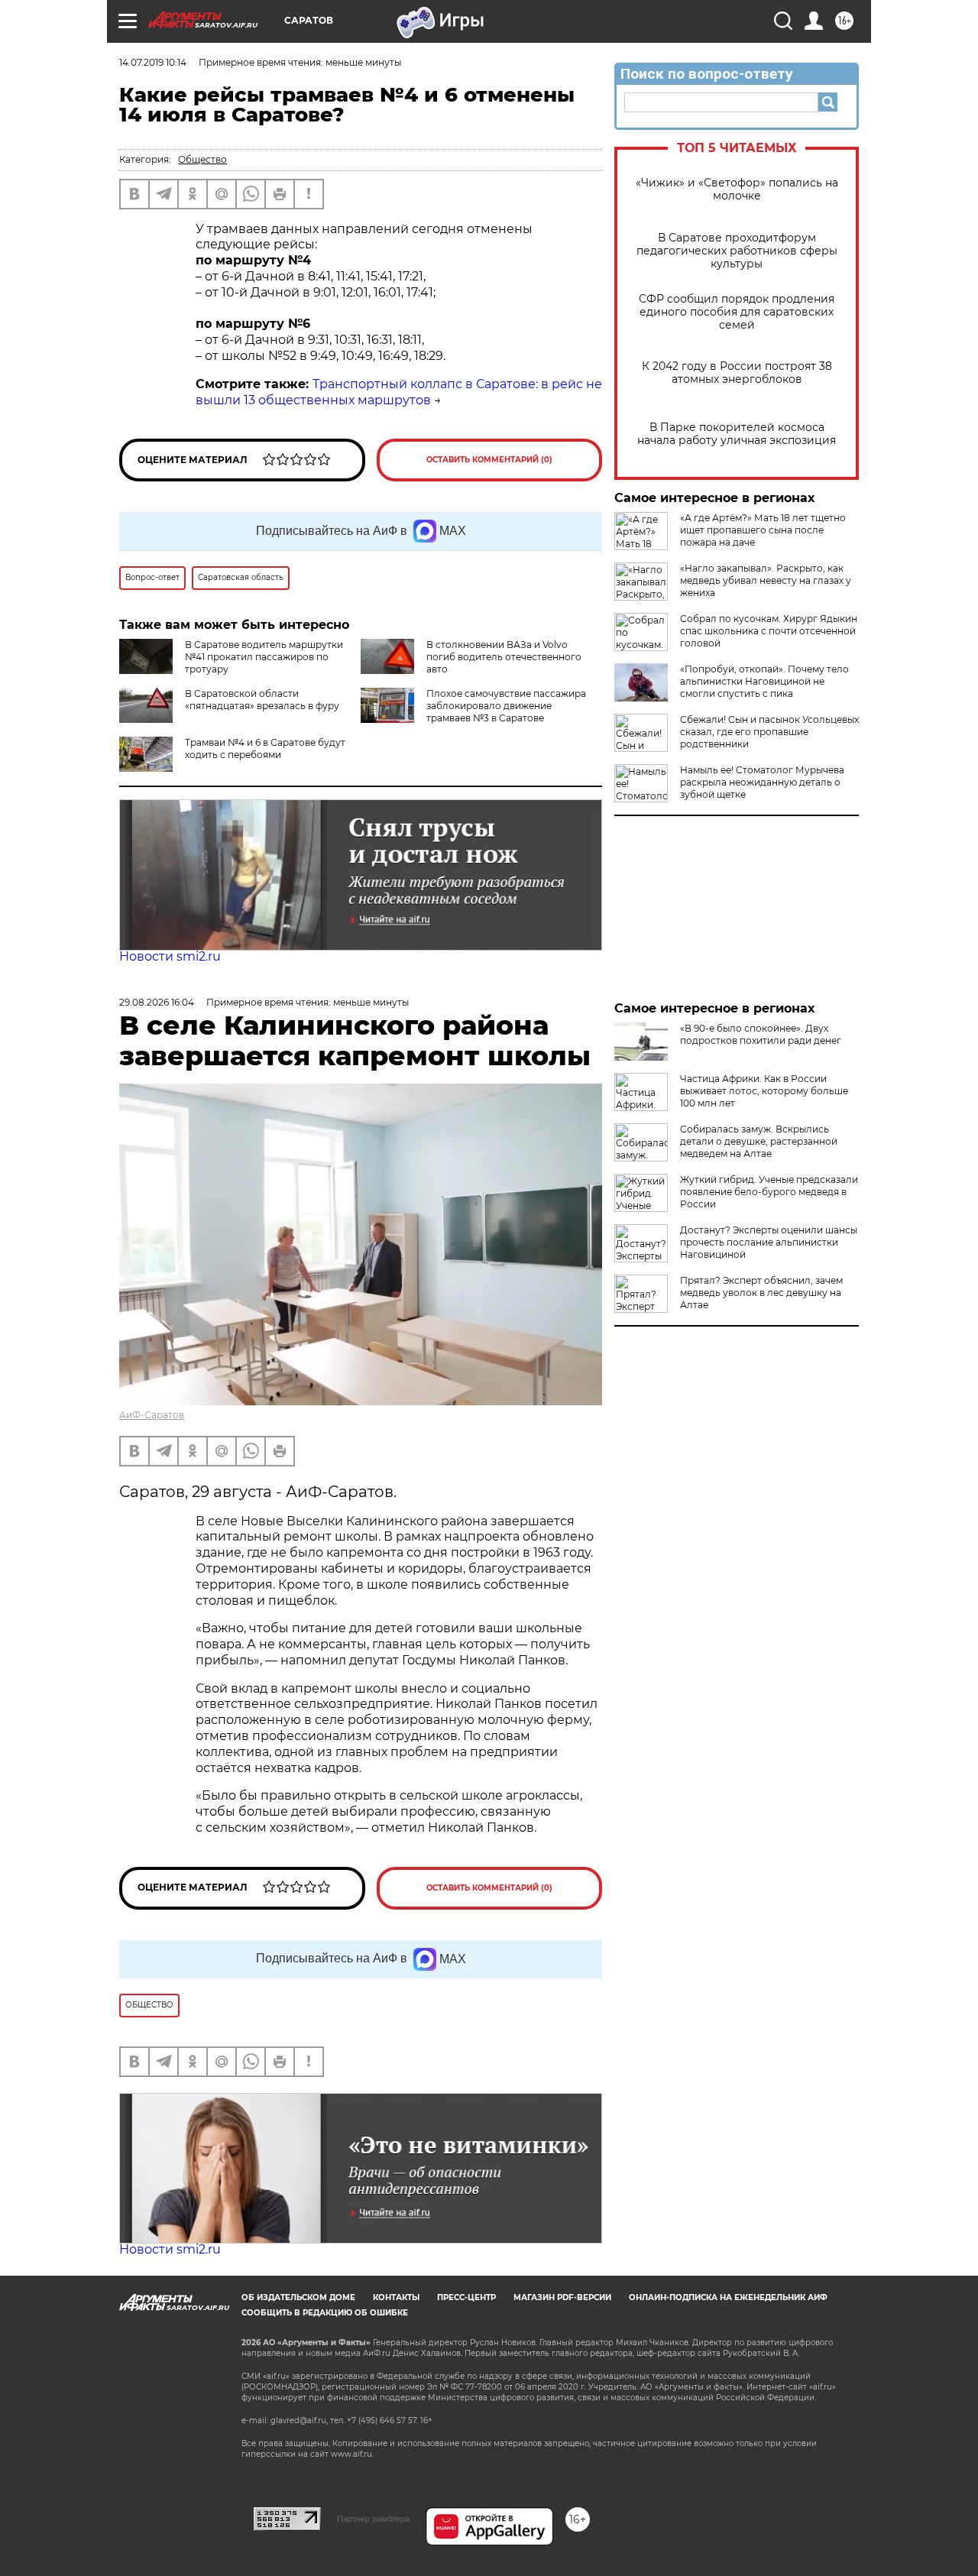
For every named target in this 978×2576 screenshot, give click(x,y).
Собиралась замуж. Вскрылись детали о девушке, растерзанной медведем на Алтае (759, 1141)
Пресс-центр (466, 2297)
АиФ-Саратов (152, 1415)
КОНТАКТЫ (396, 2297)
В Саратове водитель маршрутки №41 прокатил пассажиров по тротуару (264, 657)
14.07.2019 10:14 (153, 62)
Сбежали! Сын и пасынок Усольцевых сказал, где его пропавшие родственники (769, 732)
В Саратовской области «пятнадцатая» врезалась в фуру (262, 700)
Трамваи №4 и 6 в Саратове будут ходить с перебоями (265, 748)
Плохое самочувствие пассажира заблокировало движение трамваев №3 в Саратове (506, 706)
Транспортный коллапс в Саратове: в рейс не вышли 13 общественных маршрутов (399, 392)
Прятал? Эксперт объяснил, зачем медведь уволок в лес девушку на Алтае (761, 1293)
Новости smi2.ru (170, 956)
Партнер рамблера (373, 2519)
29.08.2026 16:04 (157, 1002)
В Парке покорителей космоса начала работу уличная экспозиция (737, 434)
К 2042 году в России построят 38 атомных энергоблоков (737, 373)
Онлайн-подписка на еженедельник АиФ (728, 2297)
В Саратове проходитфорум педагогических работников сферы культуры (737, 251)
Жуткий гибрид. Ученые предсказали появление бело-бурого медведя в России (769, 1192)
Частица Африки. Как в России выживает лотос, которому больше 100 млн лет (764, 1091)
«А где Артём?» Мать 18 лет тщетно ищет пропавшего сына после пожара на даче (763, 530)
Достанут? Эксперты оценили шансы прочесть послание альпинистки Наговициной (769, 1242)
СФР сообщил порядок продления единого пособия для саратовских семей (737, 312)
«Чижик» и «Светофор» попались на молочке (737, 190)
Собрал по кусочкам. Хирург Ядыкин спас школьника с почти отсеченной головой (769, 631)
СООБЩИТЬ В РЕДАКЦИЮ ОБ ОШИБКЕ (325, 2313)
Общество (202, 159)
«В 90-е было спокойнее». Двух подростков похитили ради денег (761, 1034)
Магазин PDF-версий (562, 2297)
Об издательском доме (298, 2297)
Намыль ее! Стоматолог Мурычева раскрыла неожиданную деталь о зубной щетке (762, 782)
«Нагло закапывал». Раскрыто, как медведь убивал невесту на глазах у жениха (766, 580)
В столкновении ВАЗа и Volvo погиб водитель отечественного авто (504, 657)
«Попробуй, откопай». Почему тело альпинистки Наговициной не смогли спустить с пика (764, 681)
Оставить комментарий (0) (489, 460)
